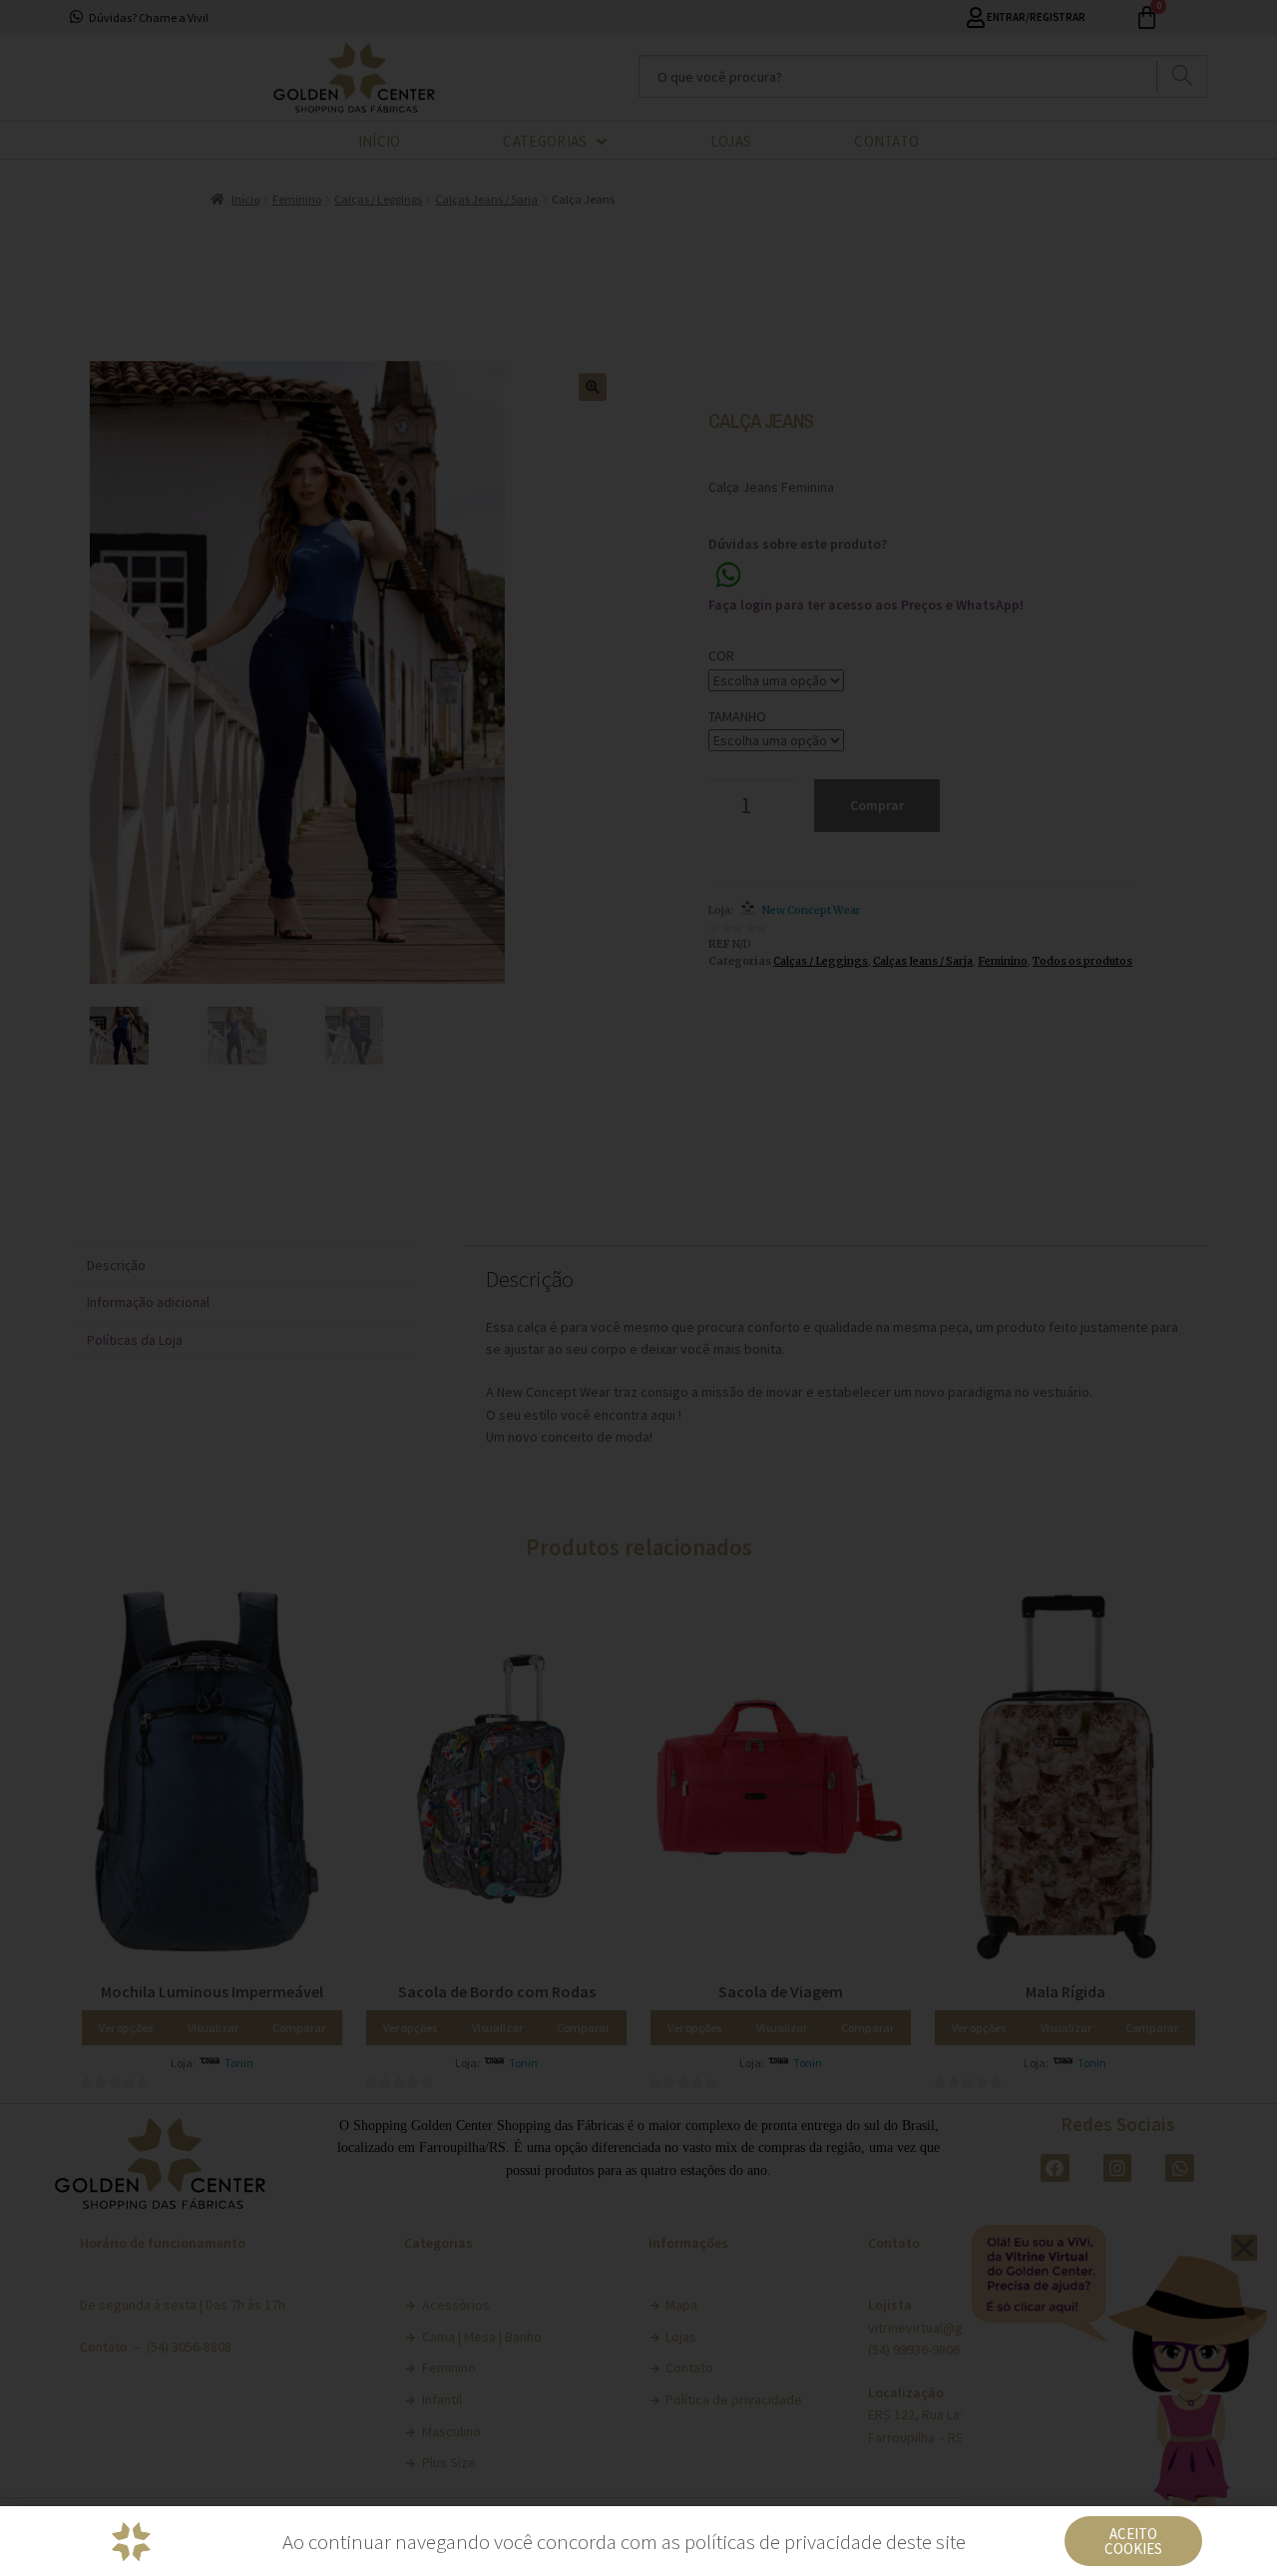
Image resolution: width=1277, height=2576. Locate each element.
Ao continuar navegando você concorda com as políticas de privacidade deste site (624, 2542)
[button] (1133, 2541)
